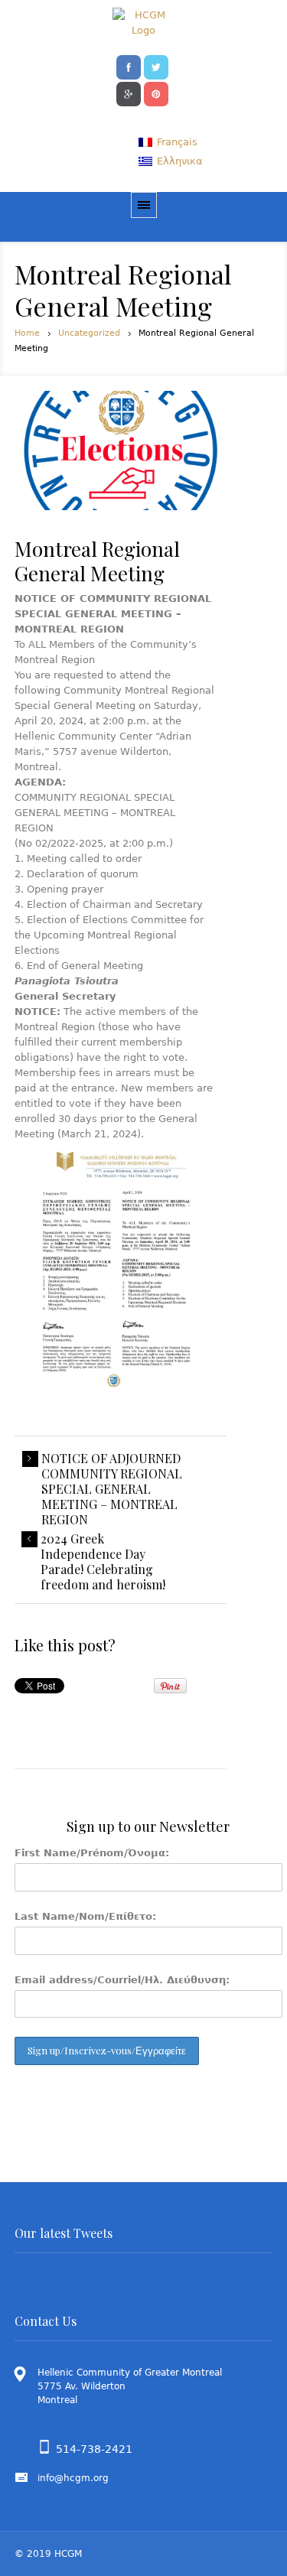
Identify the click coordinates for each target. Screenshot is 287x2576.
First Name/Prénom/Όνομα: (92, 1853)
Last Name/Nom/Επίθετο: (85, 1916)
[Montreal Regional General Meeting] (121, 450)
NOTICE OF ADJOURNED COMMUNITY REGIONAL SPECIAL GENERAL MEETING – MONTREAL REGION (112, 1489)
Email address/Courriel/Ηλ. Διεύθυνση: (122, 1980)
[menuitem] (168, 142)
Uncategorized (89, 333)
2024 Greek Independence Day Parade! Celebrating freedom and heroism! (103, 1562)
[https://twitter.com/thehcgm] (156, 66)
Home (27, 333)
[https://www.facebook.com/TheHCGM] (129, 66)
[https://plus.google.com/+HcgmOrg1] (129, 93)
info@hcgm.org (73, 2478)
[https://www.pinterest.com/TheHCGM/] (156, 93)
